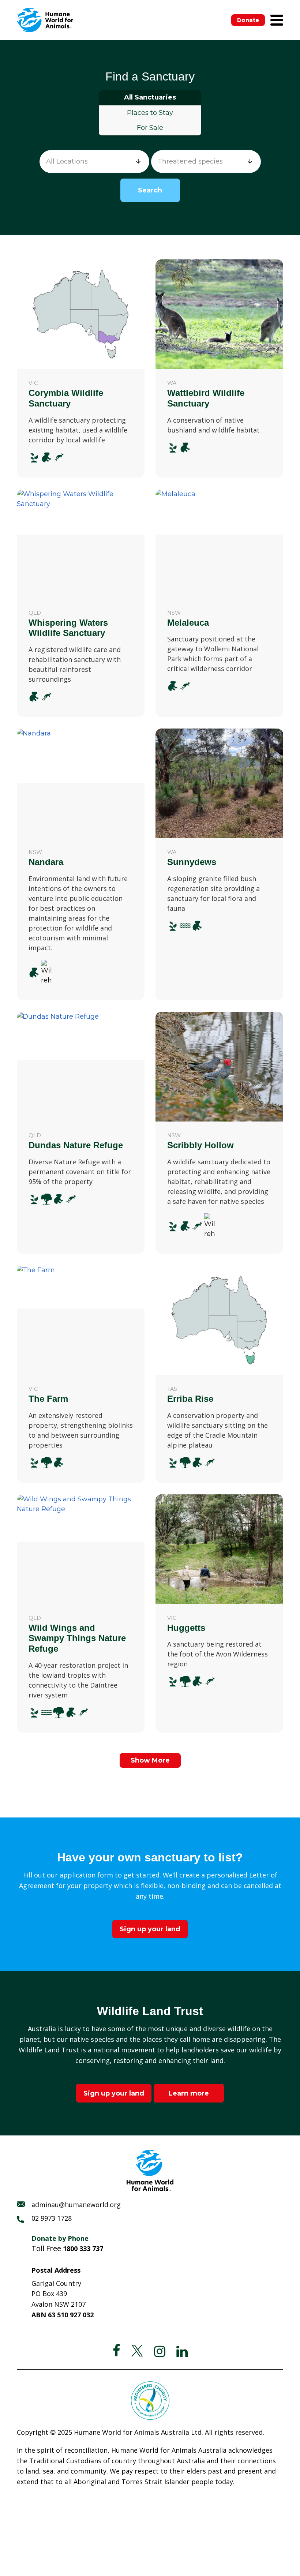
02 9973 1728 (52, 2218)
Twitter (137, 2351)
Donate (248, 20)
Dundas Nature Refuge (76, 1145)
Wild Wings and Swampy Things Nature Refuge (77, 1638)
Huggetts (186, 1628)
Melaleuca (188, 623)
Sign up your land (150, 1929)
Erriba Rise (190, 1399)
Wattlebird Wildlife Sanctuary (206, 398)
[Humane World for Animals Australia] (45, 20)
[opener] (277, 20)
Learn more (189, 2093)
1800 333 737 (83, 2249)
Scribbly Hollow (200, 1145)
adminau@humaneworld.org (76, 2205)
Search (150, 190)
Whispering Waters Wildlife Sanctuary (68, 628)
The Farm (48, 1399)
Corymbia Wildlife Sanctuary (66, 398)
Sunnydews (192, 862)
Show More (150, 1760)
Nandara (46, 862)
